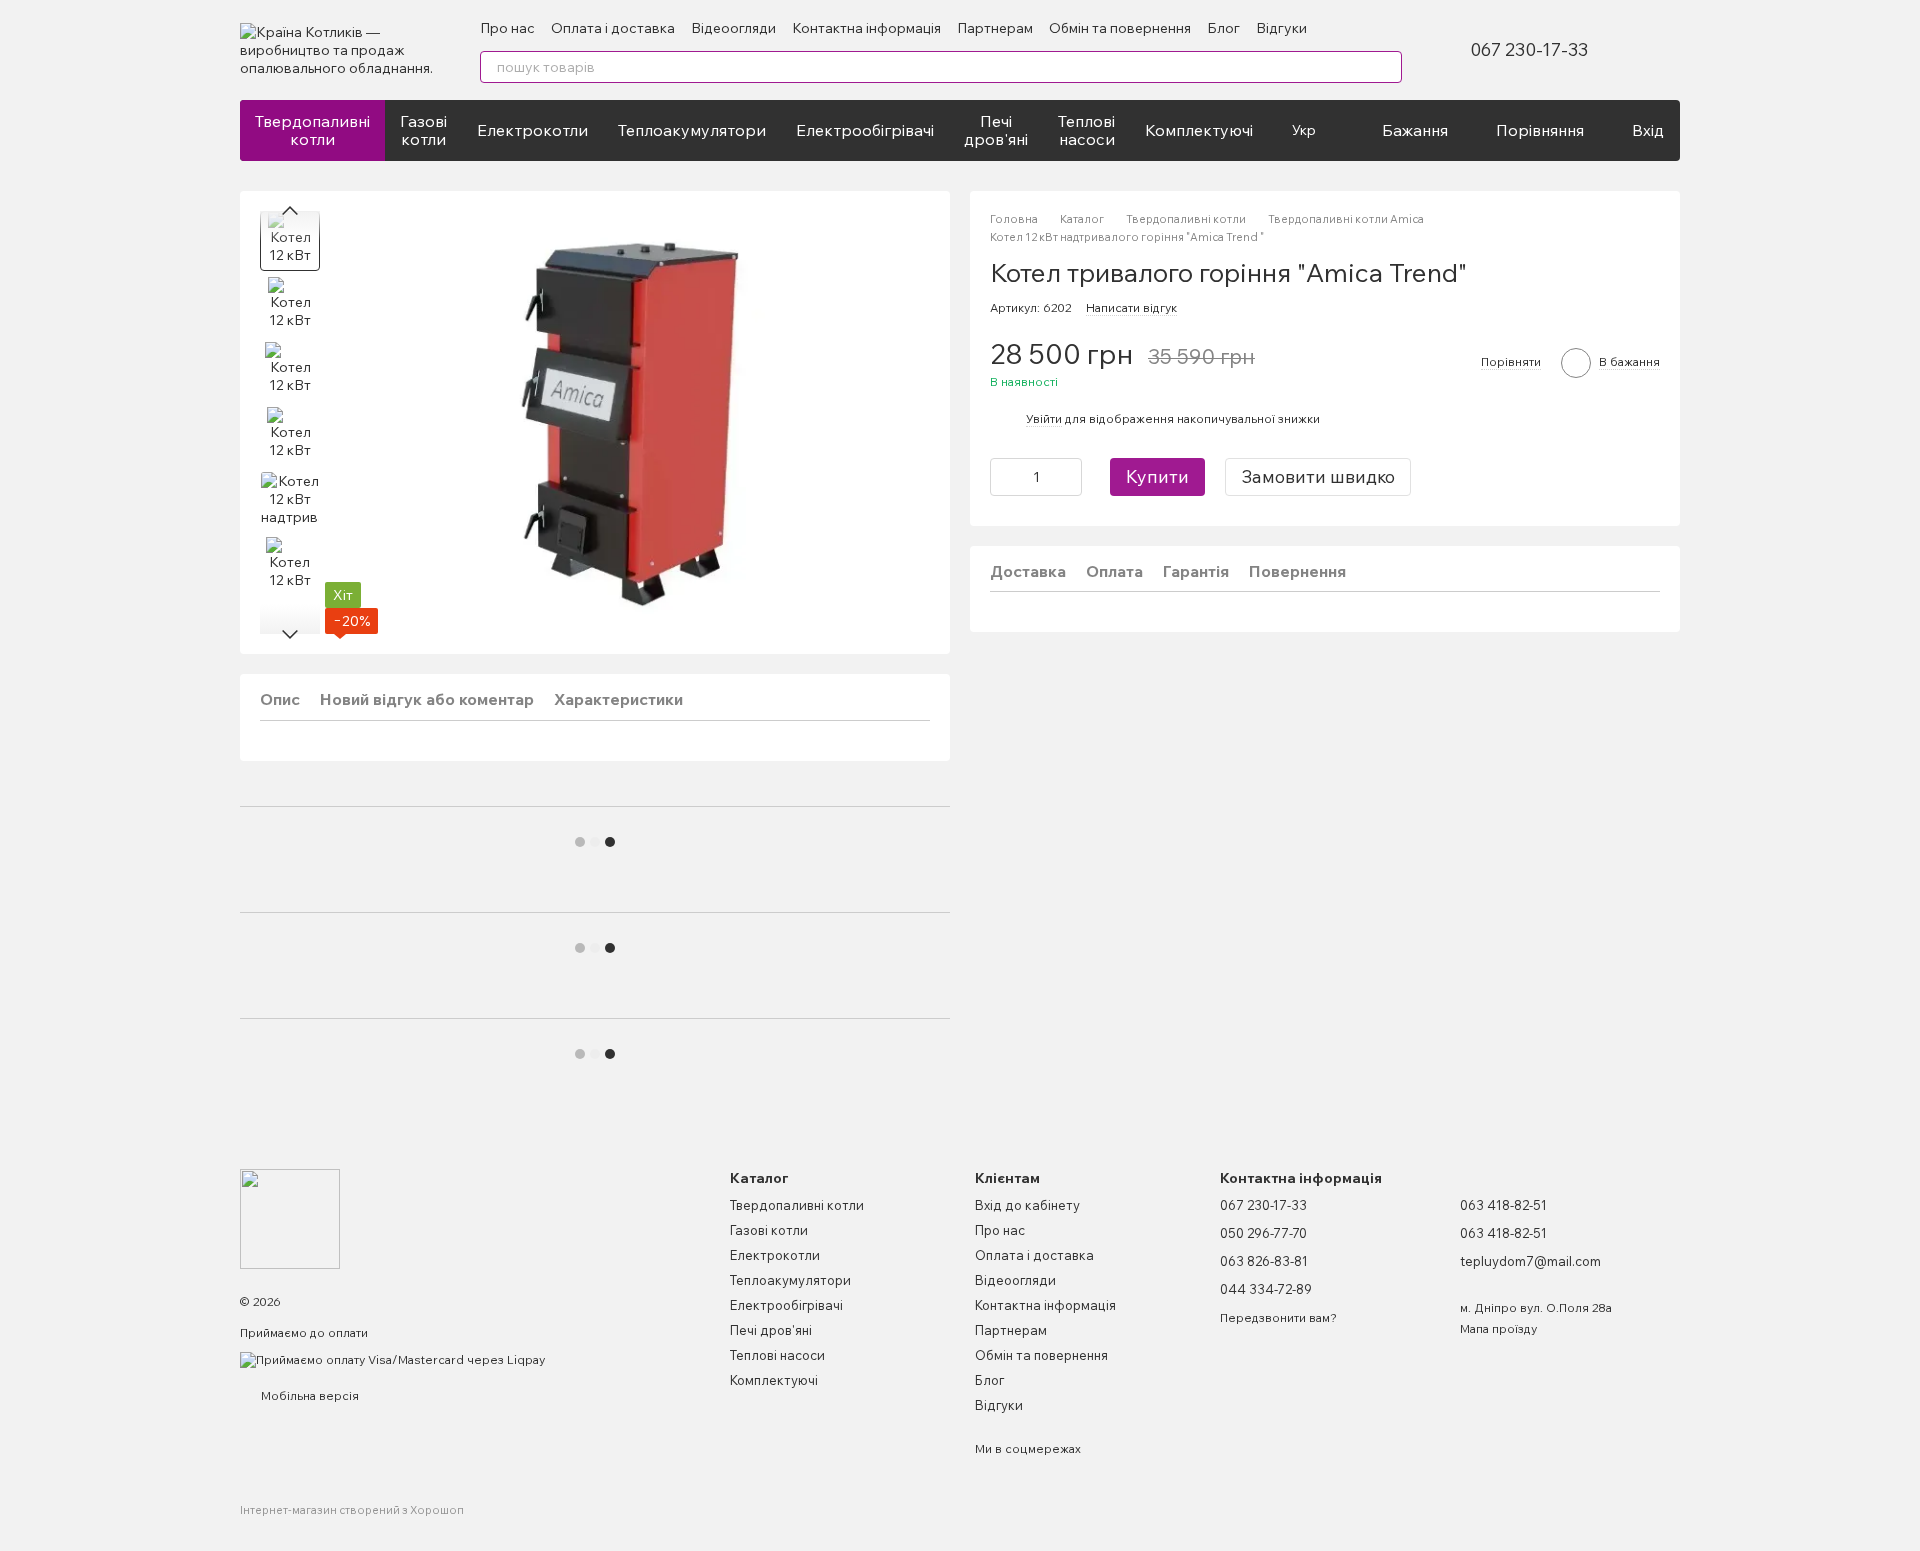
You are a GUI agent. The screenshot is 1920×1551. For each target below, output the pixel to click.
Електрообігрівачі (865, 130)
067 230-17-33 (1529, 50)
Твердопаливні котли (312, 130)
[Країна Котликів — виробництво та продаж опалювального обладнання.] (290, 1217)
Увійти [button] (1044, 418)
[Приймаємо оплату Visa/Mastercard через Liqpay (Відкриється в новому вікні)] (392, 1358)
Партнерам (995, 28)
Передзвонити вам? (1278, 1317)
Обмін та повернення (1120, 28)
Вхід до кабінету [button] (1027, 1205)
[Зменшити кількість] (1005, 476)
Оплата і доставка (613, 28)
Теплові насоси (1086, 130)
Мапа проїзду (1498, 1328)
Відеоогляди (733, 28)
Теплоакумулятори (692, 130)
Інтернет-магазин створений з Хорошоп (352, 1510)
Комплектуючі (1199, 130)
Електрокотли (532, 130)
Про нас (507, 28)
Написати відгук (1131, 307)
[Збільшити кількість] (1067, 476)
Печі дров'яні (996, 130)
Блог (1223, 28)
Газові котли (423, 130)
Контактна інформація (866, 28)
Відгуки (1281, 28)
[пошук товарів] (1386, 67)
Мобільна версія (308, 1395)
